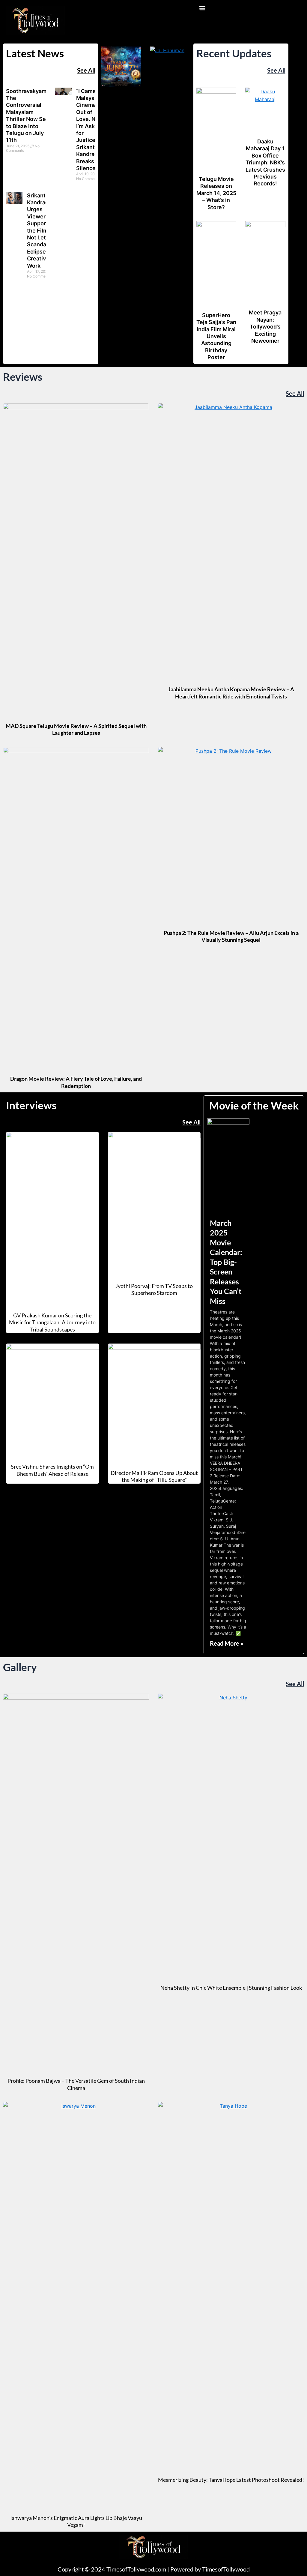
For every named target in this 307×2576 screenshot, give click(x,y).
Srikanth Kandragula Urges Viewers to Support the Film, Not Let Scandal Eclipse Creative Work (42, 231)
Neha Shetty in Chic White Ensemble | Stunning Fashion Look (231, 1988)
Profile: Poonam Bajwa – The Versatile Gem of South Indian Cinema (76, 2084)
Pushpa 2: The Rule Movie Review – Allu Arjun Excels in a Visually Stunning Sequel (231, 936)
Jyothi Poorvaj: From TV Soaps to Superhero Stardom (154, 1289)
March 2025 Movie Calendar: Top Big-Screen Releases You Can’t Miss (226, 1262)
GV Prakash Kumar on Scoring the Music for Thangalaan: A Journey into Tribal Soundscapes (52, 1322)
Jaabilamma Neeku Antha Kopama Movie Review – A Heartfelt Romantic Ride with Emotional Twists (231, 693)
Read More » (227, 1643)
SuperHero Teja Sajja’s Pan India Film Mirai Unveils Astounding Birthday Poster (216, 336)
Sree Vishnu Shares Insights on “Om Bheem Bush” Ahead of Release (52, 1470)
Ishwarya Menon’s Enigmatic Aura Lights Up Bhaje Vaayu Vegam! (76, 2521)
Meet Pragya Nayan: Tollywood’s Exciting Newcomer (265, 327)
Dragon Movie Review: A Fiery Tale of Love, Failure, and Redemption (76, 1082)
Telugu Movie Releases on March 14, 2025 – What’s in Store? (216, 193)
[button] (203, 8)
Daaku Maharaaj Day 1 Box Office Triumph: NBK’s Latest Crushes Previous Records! (265, 162)
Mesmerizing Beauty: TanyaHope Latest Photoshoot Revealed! (231, 2480)
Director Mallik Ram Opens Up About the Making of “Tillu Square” (154, 1476)
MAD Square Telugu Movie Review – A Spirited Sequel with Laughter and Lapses (76, 729)
